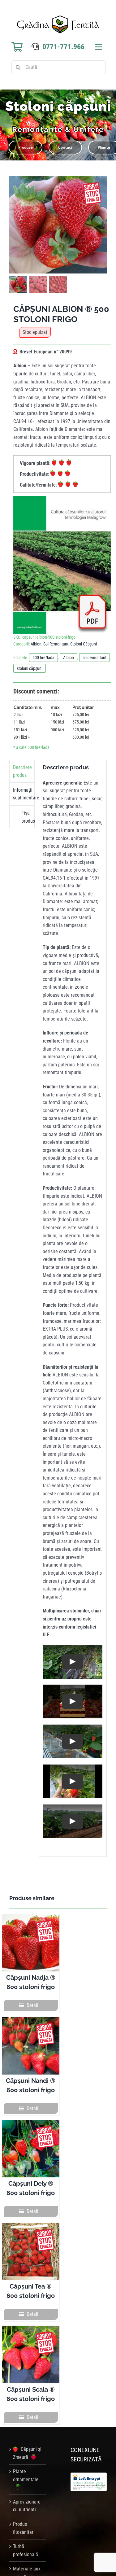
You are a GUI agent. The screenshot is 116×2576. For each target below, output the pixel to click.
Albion (36, 644)
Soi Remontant (56, 644)
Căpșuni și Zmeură (27, 2453)
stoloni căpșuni (30, 668)
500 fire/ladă (43, 658)
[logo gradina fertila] (58, 18)
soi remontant (95, 658)
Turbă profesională (26, 2550)
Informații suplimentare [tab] (24, 794)
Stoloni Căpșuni (84, 644)
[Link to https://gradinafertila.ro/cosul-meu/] (17, 47)
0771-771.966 (63, 47)
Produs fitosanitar (23, 2528)
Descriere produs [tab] (22, 771)
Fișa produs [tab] (28, 817)
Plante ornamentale (26, 2475)
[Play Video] (73, 1662)
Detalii (33, 2005)
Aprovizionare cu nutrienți (27, 2506)
